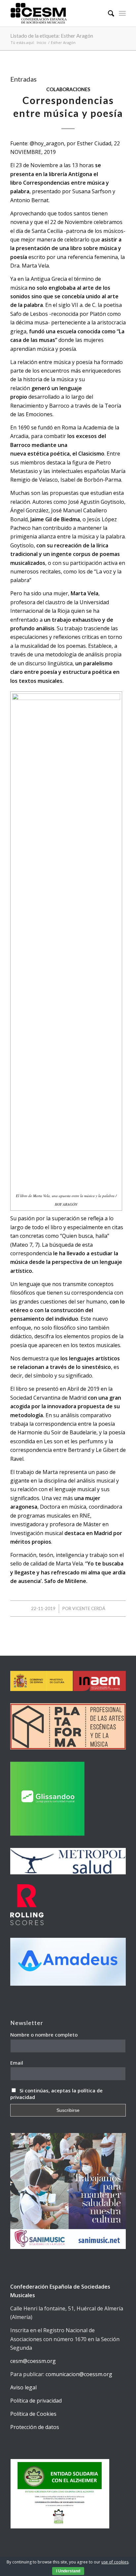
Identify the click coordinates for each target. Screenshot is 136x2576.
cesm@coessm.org (33, 2361)
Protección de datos (35, 2427)
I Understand (68, 2571)
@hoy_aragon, (48, 143)
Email (17, 2063)
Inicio (41, 42)
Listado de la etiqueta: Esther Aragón (52, 36)
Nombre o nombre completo (44, 2035)
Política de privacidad (36, 2401)
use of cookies (115, 2562)
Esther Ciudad (94, 143)
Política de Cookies (33, 2414)
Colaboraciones (68, 89)
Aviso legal (23, 2387)
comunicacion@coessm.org (79, 2374)
